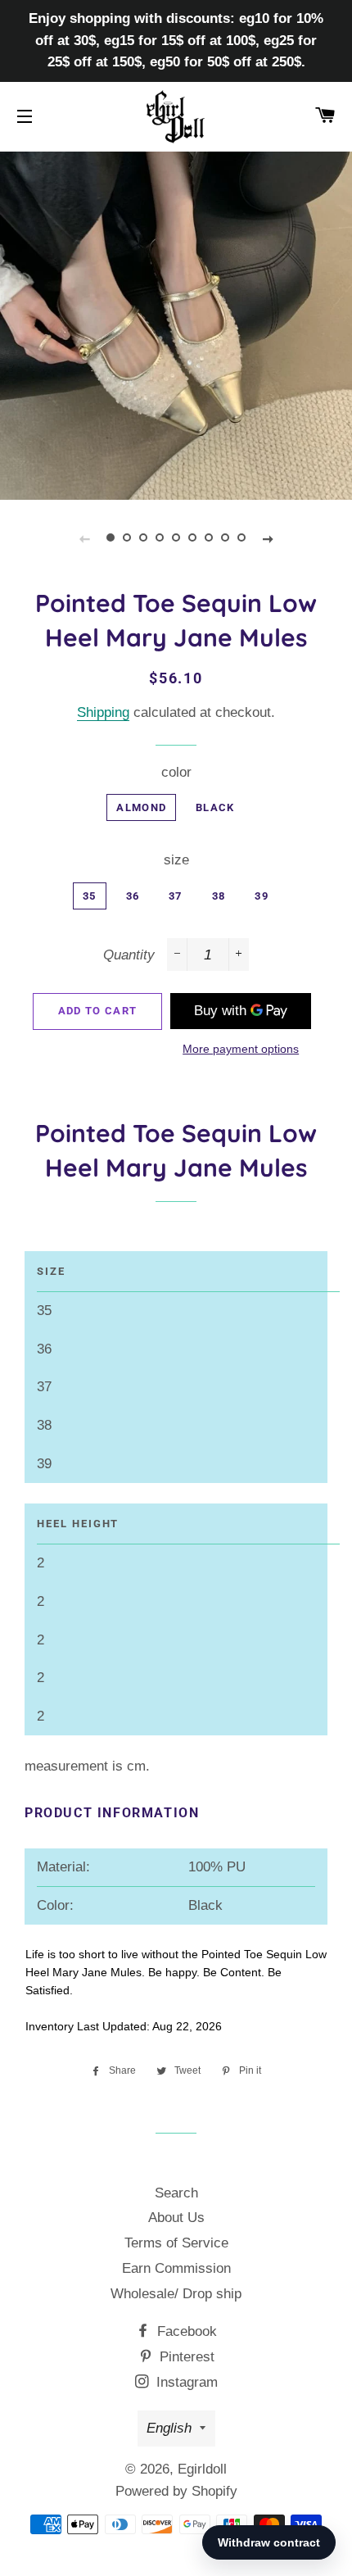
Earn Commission (176, 2268)
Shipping (103, 712)
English (169, 2428)
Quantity (129, 955)
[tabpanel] (176, 324)
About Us (176, 2218)
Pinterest (185, 2357)
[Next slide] (268, 538)
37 (176, 896)
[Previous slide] (84, 538)
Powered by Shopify (176, 2491)
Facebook (185, 2331)
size (176, 860)
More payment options (241, 1049)
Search (176, 2193)
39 (262, 896)
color (176, 772)
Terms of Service (176, 2243)
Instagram (185, 2382)
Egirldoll (202, 2469)
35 (90, 896)
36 (133, 896)
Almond (141, 807)
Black (215, 807)
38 (219, 896)
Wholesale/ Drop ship (176, 2294)
